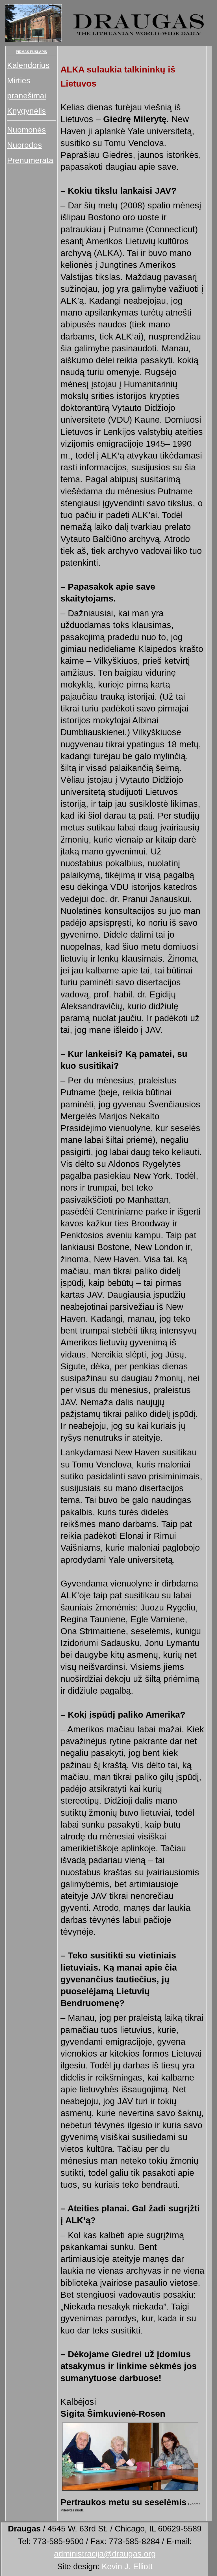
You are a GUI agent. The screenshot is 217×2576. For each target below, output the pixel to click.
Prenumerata (30, 160)
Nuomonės (26, 130)
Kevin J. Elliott (127, 2566)
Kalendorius (28, 65)
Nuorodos (24, 145)
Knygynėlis (26, 111)
